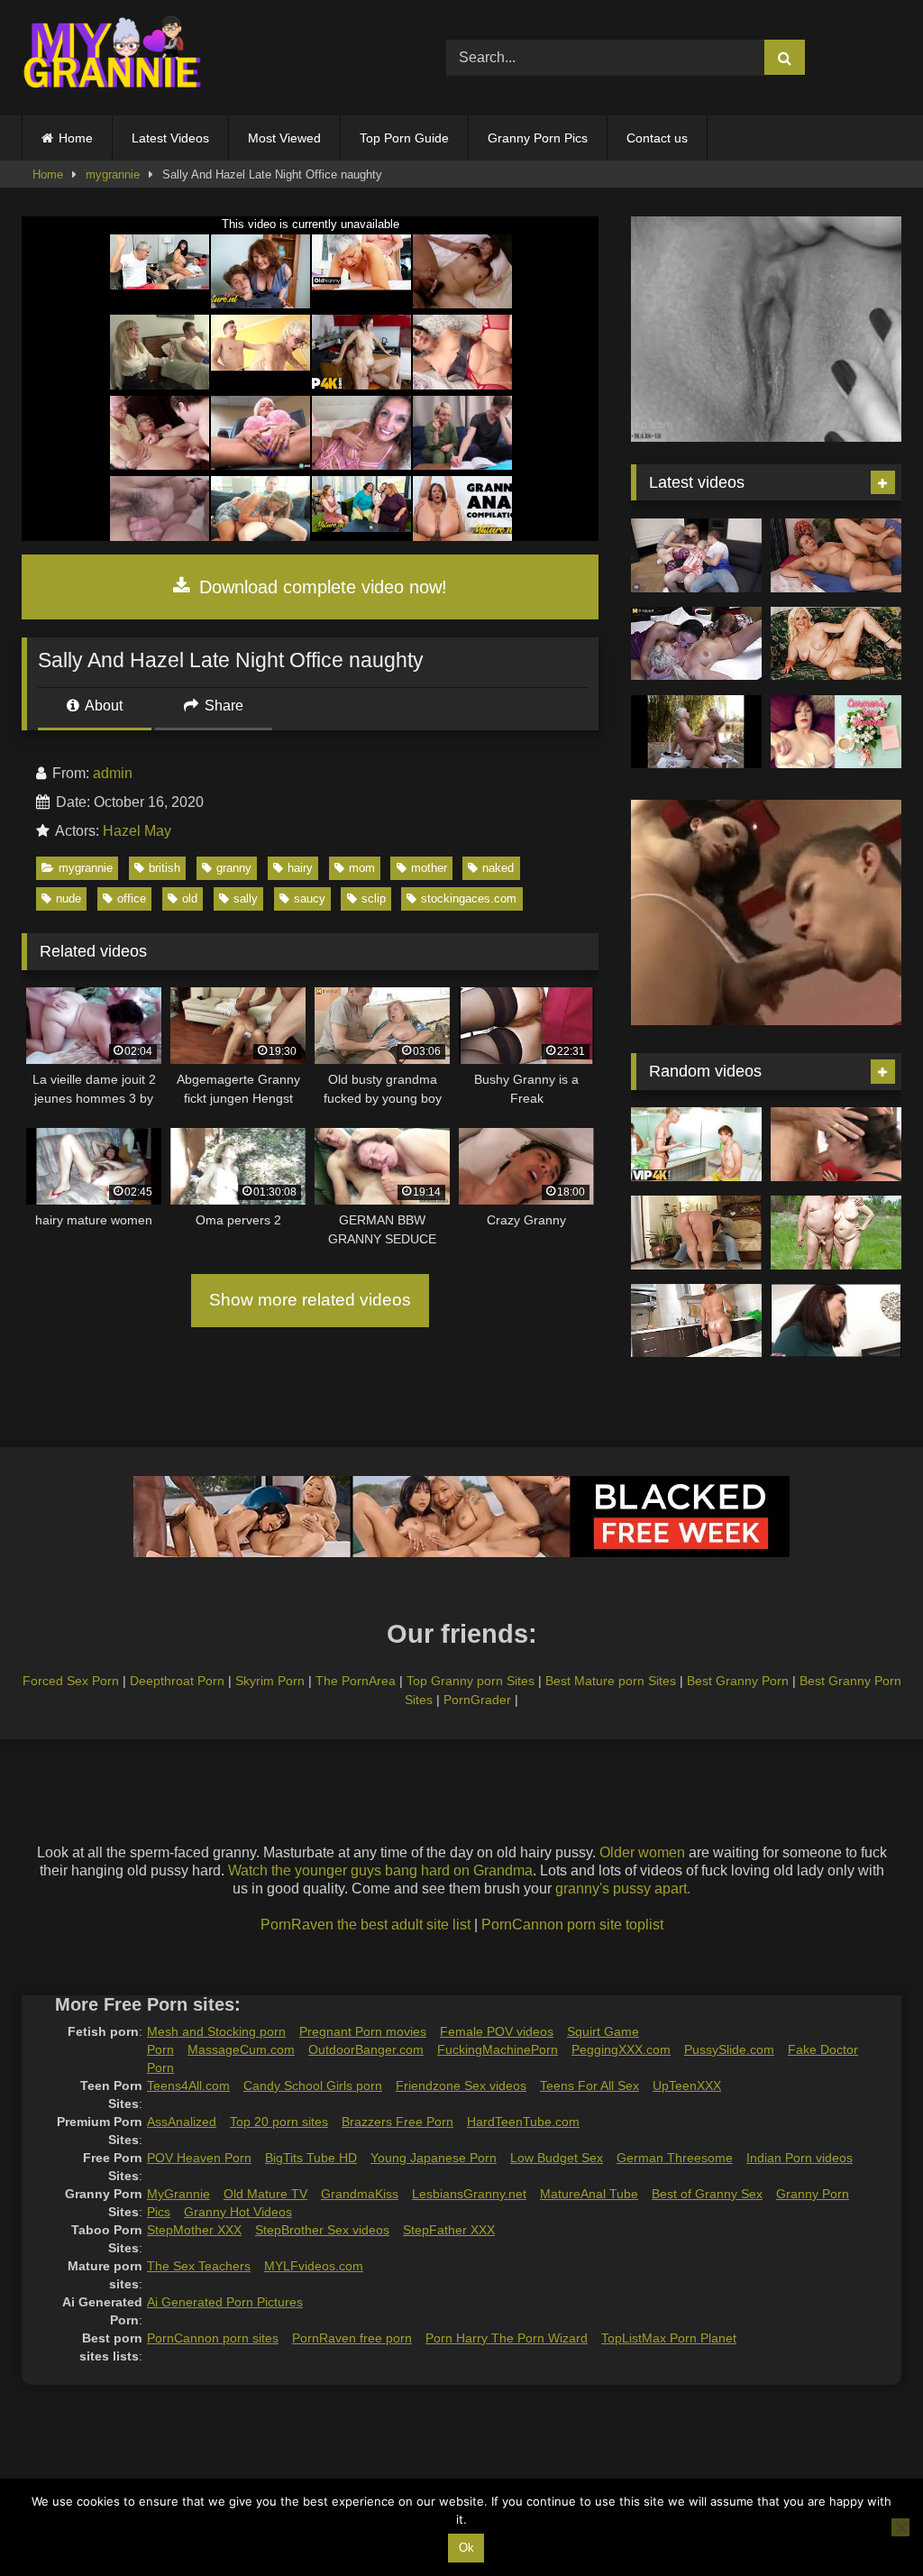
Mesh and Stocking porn (216, 2031)
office (132, 898)
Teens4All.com (188, 2086)
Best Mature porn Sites (611, 1681)
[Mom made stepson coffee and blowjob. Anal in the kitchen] (696, 1321)
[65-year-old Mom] (836, 555)
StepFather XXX (449, 2230)
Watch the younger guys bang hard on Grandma (380, 1870)
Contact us (657, 138)
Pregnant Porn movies (363, 2031)
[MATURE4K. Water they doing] (696, 1144)
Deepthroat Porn (177, 1681)
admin (113, 773)
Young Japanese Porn (434, 2158)
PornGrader (477, 1700)
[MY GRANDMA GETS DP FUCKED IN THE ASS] (836, 1144)
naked (498, 868)
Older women (642, 1852)
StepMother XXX (194, 2230)
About (102, 706)
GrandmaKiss (360, 2194)
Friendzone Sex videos (461, 2086)
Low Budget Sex (557, 2158)
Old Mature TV (265, 2194)
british (164, 868)
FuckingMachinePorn (498, 2049)
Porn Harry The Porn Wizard (507, 2338)
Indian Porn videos (800, 2158)
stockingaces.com (469, 898)
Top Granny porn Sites (471, 1681)
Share (222, 706)
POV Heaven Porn (199, 2158)
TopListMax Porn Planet (669, 2338)
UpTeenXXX (687, 2086)
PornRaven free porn (352, 2338)
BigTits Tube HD (311, 2158)
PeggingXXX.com (621, 2049)
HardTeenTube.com (523, 2122)
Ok (466, 2548)
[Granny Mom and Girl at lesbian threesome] (696, 644)
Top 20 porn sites (279, 2122)
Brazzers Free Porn (398, 2122)
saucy (310, 898)
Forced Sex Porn (71, 1681)
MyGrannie (178, 2194)
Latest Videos (170, 138)
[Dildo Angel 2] (836, 732)
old (190, 898)
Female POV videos (497, 2031)
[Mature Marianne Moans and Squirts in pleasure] (836, 644)
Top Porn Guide (404, 138)
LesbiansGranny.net (469, 2194)
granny (234, 868)
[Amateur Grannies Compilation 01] (836, 1233)
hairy (300, 868)
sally (246, 898)
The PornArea (356, 1681)
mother (429, 868)
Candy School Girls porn (313, 2086)
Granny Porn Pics (538, 138)
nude (69, 898)
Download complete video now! (320, 587)
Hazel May (137, 831)
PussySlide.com (729, 2049)
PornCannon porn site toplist (572, 1925)
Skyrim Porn (270, 1681)
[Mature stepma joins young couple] (696, 555)
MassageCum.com (241, 2049)
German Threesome (675, 2158)
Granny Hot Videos (238, 2212)
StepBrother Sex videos (322, 2230)
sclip (374, 898)
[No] (900, 2527)
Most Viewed (284, 138)
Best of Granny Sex (707, 2194)
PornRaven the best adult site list (366, 1925)
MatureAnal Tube (589, 2194)
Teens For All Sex (589, 2086)
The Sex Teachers (199, 2266)
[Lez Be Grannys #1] (696, 732)
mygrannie (113, 174)
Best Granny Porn (738, 1681)
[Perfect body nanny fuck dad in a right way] (696, 1233)
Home (76, 138)
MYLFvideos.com (314, 2266)
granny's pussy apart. (623, 1888)
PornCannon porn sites (213, 2338)
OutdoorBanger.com (366, 2049)
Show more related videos (310, 1300)
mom (362, 868)
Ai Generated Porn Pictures (225, 2302)
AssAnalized (182, 2122)
